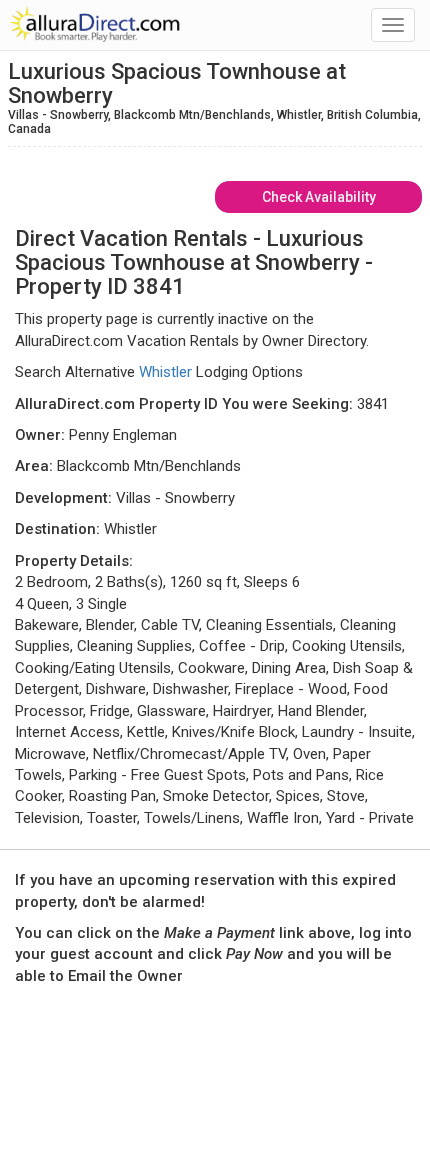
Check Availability (319, 197)
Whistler (165, 372)
